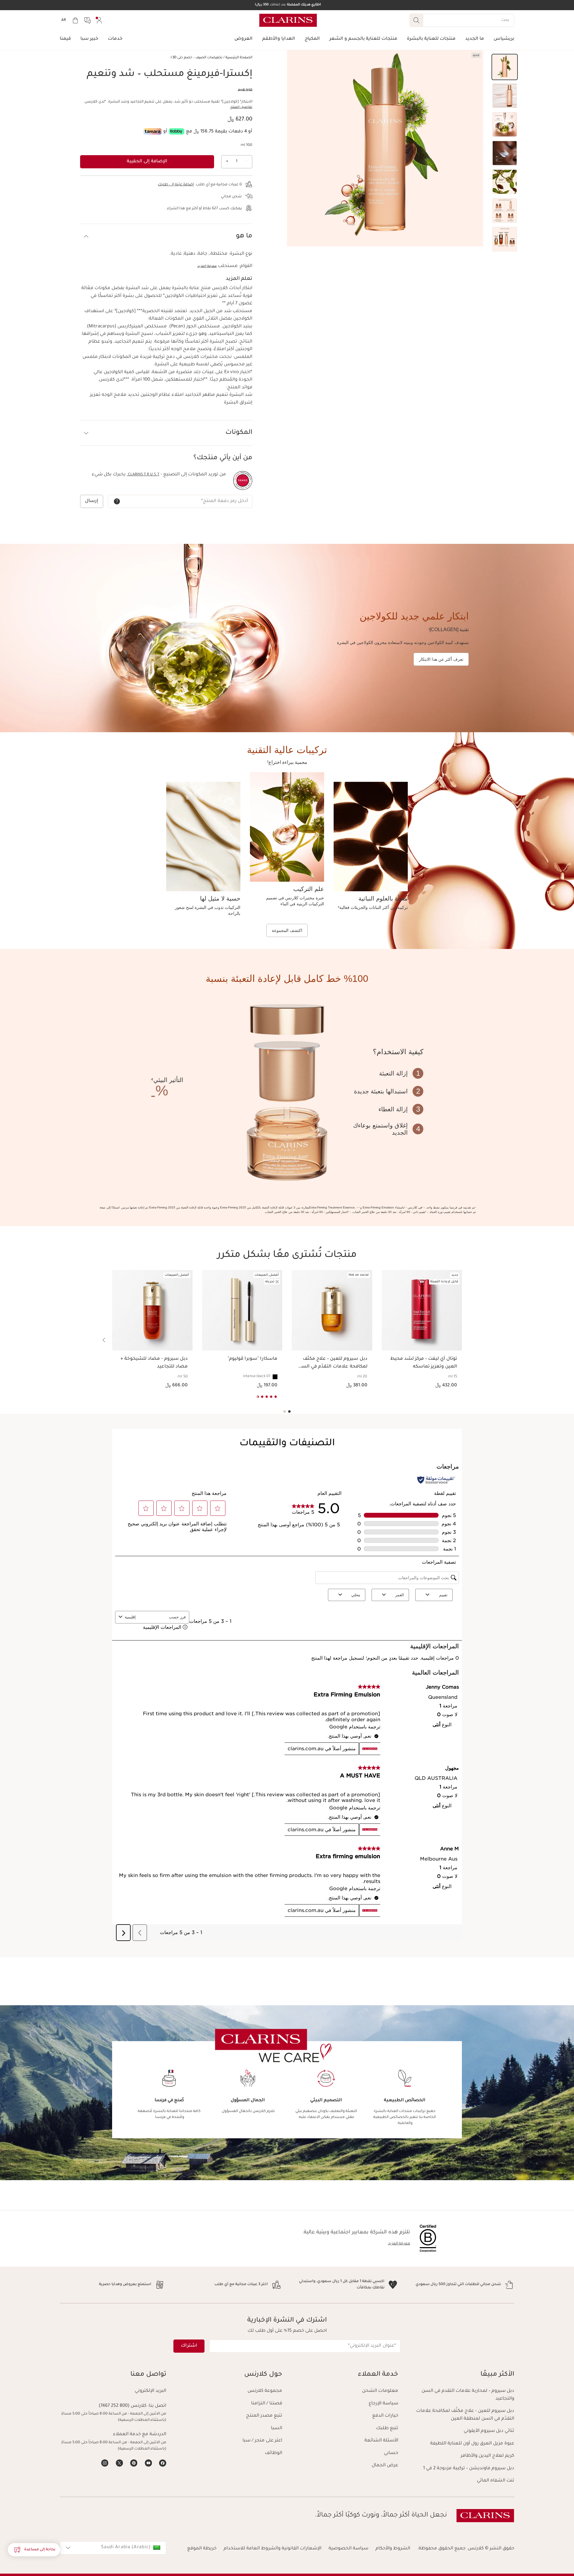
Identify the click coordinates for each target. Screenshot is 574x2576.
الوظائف (274, 2453)
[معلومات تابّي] (177, 131)
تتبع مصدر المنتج (264, 2416)
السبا (277, 2428)
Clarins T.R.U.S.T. (143, 475)
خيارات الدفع (385, 2416)
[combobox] (113, 2548)
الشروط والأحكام (393, 2549)
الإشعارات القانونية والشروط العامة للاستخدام (273, 2549)
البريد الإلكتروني (151, 2391)
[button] (505, 67)
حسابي (391, 2453)
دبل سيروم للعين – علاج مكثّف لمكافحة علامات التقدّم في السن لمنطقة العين (465, 2415)
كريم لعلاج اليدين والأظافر (487, 2456)
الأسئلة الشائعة (381, 2441)
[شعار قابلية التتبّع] (243, 480)
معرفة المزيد (207, 266)
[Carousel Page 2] (285, 1411)
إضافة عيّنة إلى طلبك (176, 185)
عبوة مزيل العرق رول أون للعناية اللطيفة (472, 2444)
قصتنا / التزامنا (267, 2404)
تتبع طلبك (387, 2428)
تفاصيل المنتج (241, 107)
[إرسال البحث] (416, 20)
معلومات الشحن (380, 2391)
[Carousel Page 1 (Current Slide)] (289, 1411)
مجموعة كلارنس (265, 2391)
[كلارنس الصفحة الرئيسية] (288, 20)
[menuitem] (99, 20)
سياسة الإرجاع (383, 2404)
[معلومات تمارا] (153, 131)
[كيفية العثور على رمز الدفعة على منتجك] (117, 501)
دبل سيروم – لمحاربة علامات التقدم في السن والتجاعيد (468, 2395)
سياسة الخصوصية (348, 2549)
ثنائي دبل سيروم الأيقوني (489, 2431)
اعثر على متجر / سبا (262, 2441)
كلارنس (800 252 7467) (123, 2406)
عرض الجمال (385, 2466)
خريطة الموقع (202, 2549)
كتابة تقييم (245, 90)
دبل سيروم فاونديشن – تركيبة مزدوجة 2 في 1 (469, 2469)
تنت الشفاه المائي (496, 2481)
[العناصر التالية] (104, 1340)
